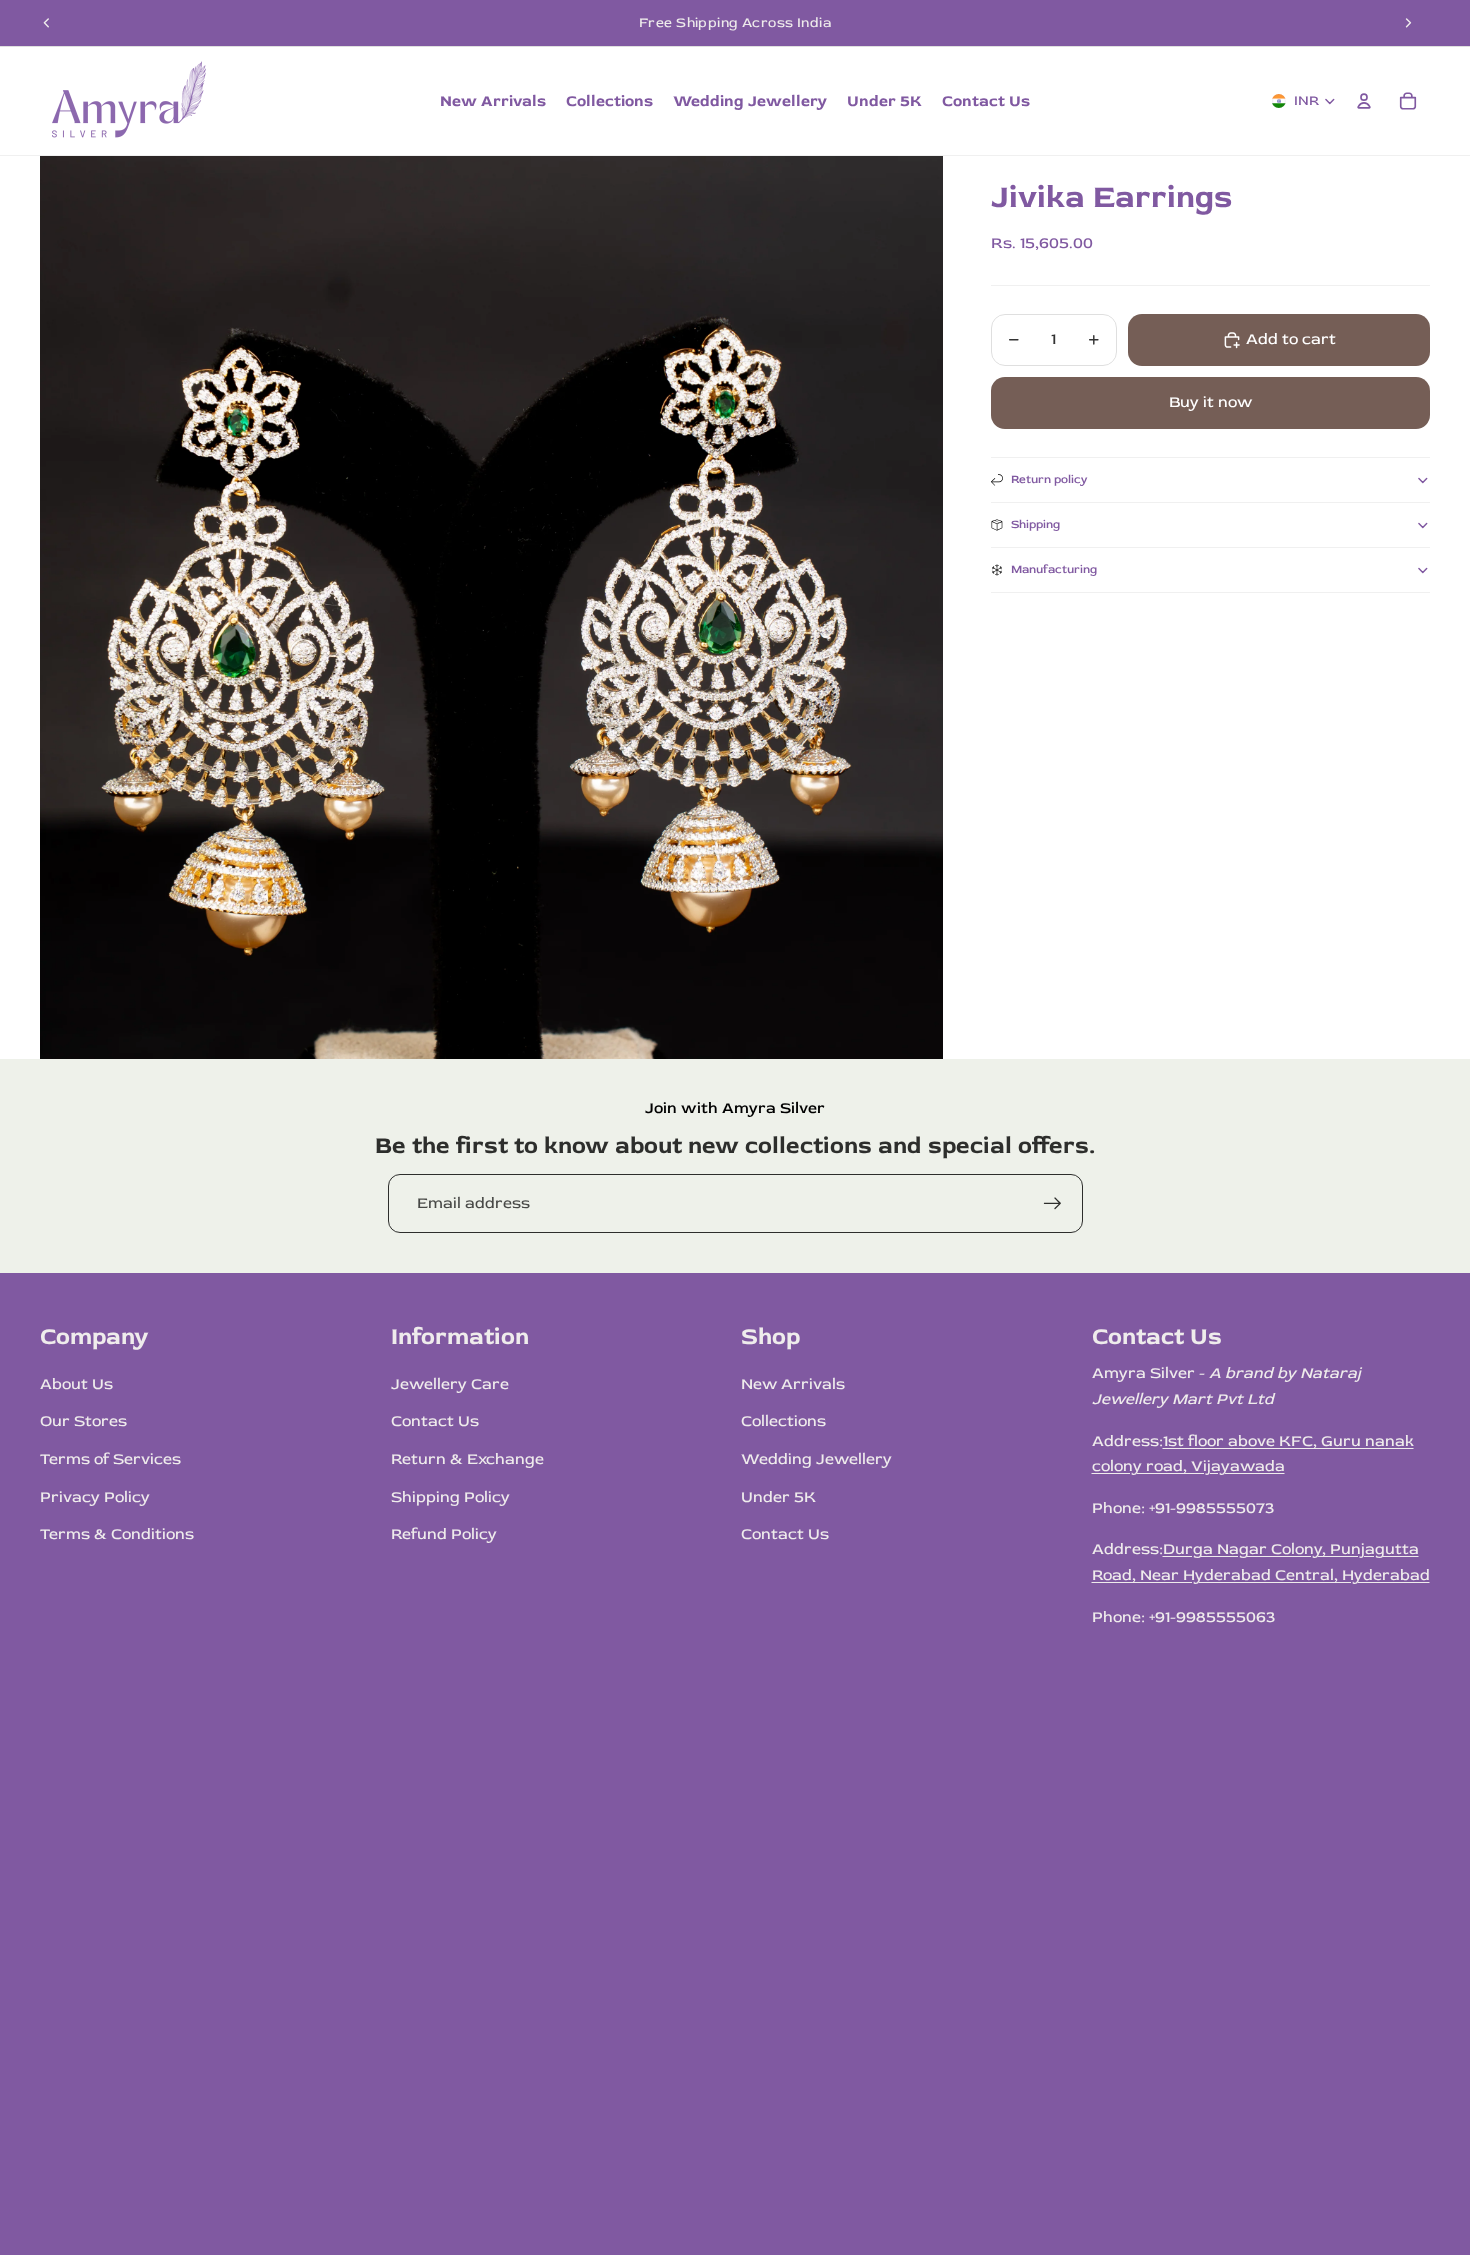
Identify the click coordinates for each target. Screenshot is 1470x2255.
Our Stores (83, 1421)
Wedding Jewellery (816, 1459)
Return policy (1049, 479)
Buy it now (1210, 402)
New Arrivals (793, 1384)
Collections (783, 1421)
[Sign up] (1053, 1204)
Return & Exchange (467, 1459)
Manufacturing (1054, 569)
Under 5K (778, 1497)
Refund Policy (444, 1534)
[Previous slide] (47, 23)
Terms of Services (110, 1459)
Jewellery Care (450, 1384)
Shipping (1035, 524)
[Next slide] (1408, 23)
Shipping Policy (450, 1497)
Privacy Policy (95, 1497)
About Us (76, 1384)
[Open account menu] (1364, 101)
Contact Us (435, 1421)
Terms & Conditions (117, 1534)
